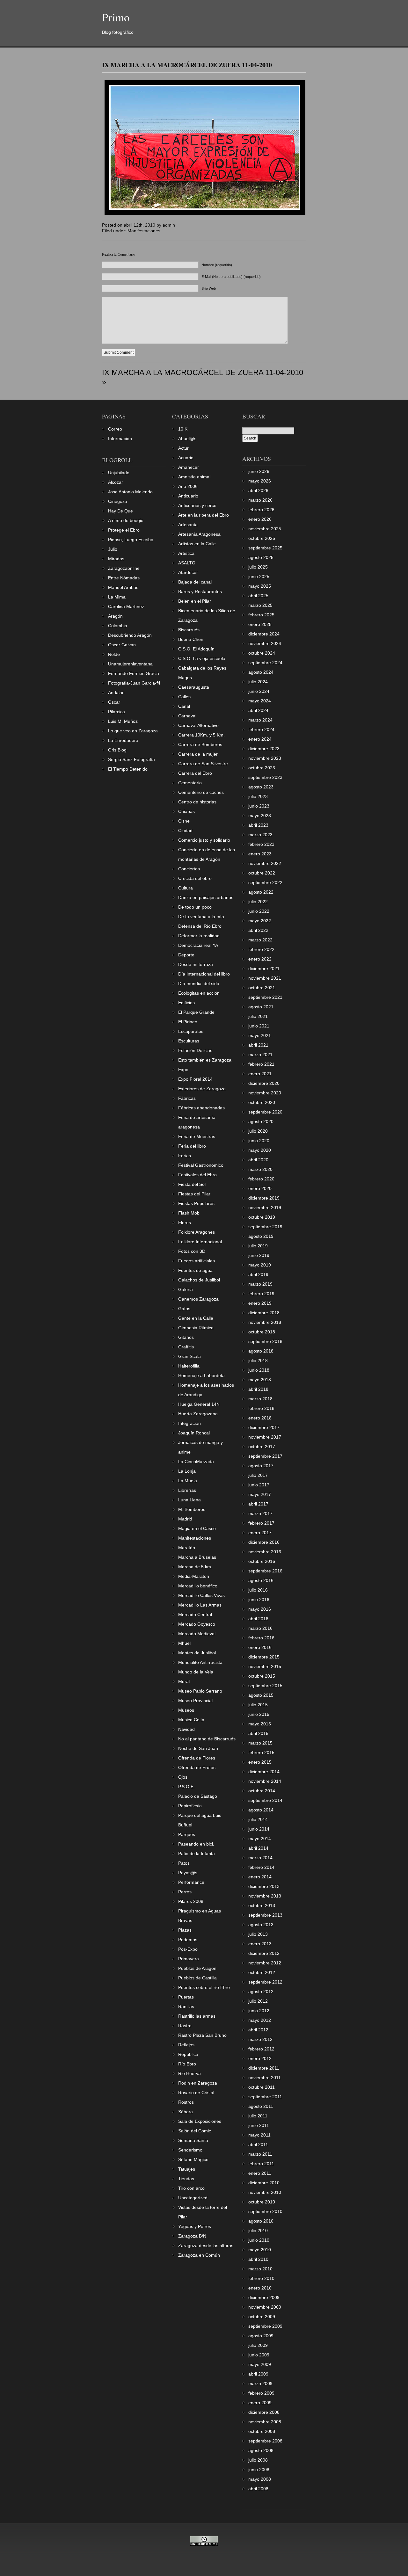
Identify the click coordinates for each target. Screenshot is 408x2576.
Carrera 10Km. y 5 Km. (201, 735)
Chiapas (186, 811)
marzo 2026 (260, 500)
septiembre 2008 (265, 2441)
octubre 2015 (262, 1676)
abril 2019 (258, 1274)
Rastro (185, 2026)
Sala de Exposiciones (200, 2121)
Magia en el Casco (197, 1528)
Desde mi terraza (196, 964)
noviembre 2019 (265, 1208)
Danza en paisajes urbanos (206, 897)
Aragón (115, 616)
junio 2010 (259, 2240)
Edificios (186, 1003)
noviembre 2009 (265, 2307)
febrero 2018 (261, 1408)
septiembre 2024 (265, 663)
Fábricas (187, 1098)
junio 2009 (259, 2355)
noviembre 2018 (265, 1322)
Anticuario (188, 496)
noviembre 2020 (265, 1093)
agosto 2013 (261, 1925)
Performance (191, 1882)
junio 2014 (259, 1829)
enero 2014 (260, 1877)
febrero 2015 (261, 1752)
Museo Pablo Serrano (200, 1691)
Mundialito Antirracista (200, 1662)
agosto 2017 (261, 1466)
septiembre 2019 (265, 1227)
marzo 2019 (260, 1284)
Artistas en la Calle (197, 544)
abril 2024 (258, 710)
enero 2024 (260, 739)
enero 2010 (260, 2288)
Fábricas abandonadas (201, 1108)
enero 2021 (260, 1074)
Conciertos (189, 869)
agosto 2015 (261, 1695)
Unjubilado (119, 473)
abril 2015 (258, 1733)
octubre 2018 (262, 1332)
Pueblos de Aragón (197, 1968)
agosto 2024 (261, 672)
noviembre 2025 (265, 529)
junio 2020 (259, 1141)
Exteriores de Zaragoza (202, 1089)
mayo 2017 (260, 1494)
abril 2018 (258, 1389)
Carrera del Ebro (195, 773)
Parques (187, 1834)
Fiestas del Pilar (194, 1194)
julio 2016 (258, 1590)
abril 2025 (258, 596)
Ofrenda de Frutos (197, 1767)
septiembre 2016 (265, 1571)
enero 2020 (260, 1188)
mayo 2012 (260, 2020)
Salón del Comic (195, 2131)
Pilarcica (117, 712)
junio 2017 (259, 1485)
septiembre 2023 (265, 777)
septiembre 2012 (265, 1982)
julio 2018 (258, 1361)
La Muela (188, 1481)
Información (120, 439)
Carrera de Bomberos (200, 744)
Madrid (185, 1519)
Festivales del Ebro (197, 1175)
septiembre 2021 (265, 997)
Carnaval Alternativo (198, 725)
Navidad (186, 1729)
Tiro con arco (191, 2188)
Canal (184, 706)
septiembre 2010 (265, 2211)
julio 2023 (258, 796)
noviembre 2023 (265, 758)
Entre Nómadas (124, 578)
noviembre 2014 (265, 1781)
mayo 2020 (260, 1150)
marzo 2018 (260, 1399)
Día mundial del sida (199, 983)
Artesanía (188, 525)
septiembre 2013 (265, 1915)
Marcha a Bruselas (197, 1557)
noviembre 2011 (265, 2078)
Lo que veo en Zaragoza (133, 731)
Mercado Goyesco (197, 1624)
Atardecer (188, 572)
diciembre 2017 (264, 1427)
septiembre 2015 (265, 1686)
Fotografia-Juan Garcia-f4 (134, 683)
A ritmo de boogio (126, 520)
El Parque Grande (196, 1012)
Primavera (189, 1959)
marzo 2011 (260, 2154)
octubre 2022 (262, 873)
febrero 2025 (261, 615)
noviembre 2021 (265, 978)
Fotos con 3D (192, 1251)
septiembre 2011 (265, 2097)
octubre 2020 (262, 1102)
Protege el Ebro (124, 530)
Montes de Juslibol (197, 1653)
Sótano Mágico (193, 2159)
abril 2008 (258, 2489)
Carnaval (187, 716)
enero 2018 (260, 1418)
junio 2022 (259, 911)
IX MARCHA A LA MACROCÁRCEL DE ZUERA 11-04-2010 (187, 65)
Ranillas (186, 2006)
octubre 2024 (262, 653)
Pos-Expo (188, 1949)
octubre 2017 (262, 1447)
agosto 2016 (261, 1580)
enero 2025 (260, 624)
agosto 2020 (261, 1121)
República (188, 2054)
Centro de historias (197, 802)
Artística (186, 553)
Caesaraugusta (194, 687)
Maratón (187, 1548)
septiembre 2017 (265, 1456)
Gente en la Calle (196, 1318)
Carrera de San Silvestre (203, 764)
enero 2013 (260, 1944)
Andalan (116, 693)
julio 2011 (258, 2116)
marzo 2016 (260, 1628)
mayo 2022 (260, 921)
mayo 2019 (260, 1265)
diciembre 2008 (264, 2412)
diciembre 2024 (264, 634)
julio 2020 (258, 1131)
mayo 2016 (260, 1609)
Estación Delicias (195, 1050)
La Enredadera (123, 740)
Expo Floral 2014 (195, 1079)
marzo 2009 (260, 2384)
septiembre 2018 (265, 1341)
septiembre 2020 (265, 1112)
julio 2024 (258, 682)
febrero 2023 (261, 844)
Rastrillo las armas (197, 2016)
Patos (184, 1863)
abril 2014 (258, 1848)
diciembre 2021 (264, 969)
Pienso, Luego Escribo (131, 540)
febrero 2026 (261, 510)
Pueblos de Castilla (197, 1978)
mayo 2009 (260, 2364)
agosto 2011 (261, 2106)
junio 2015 (259, 1714)
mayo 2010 (260, 2250)
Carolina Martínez (126, 606)
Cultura (186, 888)
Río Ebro (187, 2064)
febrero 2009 (261, 2393)
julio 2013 (258, 1934)
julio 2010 (258, 2231)
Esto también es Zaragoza (205, 1060)
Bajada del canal (195, 582)
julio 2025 (258, 567)
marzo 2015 (260, 1743)
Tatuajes (187, 2169)
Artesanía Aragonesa (199, 534)
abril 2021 (258, 1045)
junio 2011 (259, 2125)
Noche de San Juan (198, 1748)
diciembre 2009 (264, 2297)
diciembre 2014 (264, 1772)
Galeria (186, 1289)
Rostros (186, 2102)
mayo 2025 (260, 586)
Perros (185, 1892)
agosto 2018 (261, 1351)
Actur (183, 448)
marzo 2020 (260, 1169)
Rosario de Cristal (196, 2093)
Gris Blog (117, 750)
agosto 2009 (261, 2336)
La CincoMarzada (196, 1462)
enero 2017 (260, 1533)
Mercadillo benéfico (198, 1586)
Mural (184, 1681)
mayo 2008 (260, 2479)
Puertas (186, 1997)
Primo (116, 17)
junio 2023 (259, 806)
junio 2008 (259, 2470)
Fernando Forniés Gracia (134, 673)
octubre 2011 (262, 2087)
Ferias (185, 1156)
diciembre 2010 (264, 2183)
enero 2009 (260, 2403)
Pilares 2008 (191, 1901)
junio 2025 (259, 577)
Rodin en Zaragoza (198, 2083)
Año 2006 (188, 486)
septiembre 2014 (265, 1800)
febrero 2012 (261, 2049)
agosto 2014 (261, 1810)
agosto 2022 (261, 892)
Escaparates (191, 1031)
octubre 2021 (262, 988)
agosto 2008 (261, 2450)
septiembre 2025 (265, 548)
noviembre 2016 (265, 1552)
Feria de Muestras (197, 1136)
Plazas (185, 1930)
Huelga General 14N (199, 1404)
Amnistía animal (194, 477)
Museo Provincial (195, 1701)
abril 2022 (258, 930)
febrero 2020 (261, 1179)
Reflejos (186, 2045)
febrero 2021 (261, 1064)
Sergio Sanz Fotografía (131, 759)
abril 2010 (258, 2259)
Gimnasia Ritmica (196, 1328)
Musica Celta (191, 1720)
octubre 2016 (262, 1561)
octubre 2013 (262, 1905)
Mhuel (184, 1643)
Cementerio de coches (201, 792)
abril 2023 (258, 825)
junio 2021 (259, 1026)
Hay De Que (120, 511)
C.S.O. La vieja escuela (202, 658)
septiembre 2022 (265, 882)
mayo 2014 (260, 1839)
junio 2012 (259, 2011)
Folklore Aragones (197, 1232)
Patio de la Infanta (197, 1854)
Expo (183, 1070)
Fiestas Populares (196, 1203)
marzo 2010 (260, 2269)
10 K (183, 429)
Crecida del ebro (195, 878)
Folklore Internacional (200, 1242)
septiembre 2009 (265, 2326)
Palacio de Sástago (198, 1796)
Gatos (184, 1309)
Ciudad (185, 831)
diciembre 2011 (264, 2068)
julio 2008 (258, 2460)
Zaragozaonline (124, 568)
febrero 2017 (261, 1523)
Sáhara (186, 2112)
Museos (186, 1710)
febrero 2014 (261, 1867)
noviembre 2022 (265, 863)
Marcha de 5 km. (195, 1567)
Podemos (188, 1940)
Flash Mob (189, 1213)
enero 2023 (260, 854)
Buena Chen (191, 639)
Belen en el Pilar (195, 601)
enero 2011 (260, 2173)
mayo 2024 (260, 701)
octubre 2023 (262, 768)
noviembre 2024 (265, 643)
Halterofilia (189, 1366)
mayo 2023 (260, 816)
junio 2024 (259, 691)
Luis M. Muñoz (123, 721)
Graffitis (186, 1347)
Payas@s (188, 1873)
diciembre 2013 (264, 1886)
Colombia (118, 626)
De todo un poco (195, 907)
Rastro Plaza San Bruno (202, 2035)
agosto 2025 (261, 557)
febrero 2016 (261, 1638)
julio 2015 (258, 1705)
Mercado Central (195, 1615)
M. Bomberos (192, 1509)
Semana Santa (193, 2140)
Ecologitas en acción (199, 993)
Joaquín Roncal (194, 1433)
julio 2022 (258, 902)
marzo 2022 (260, 940)
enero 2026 (260, 519)
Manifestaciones (144, 231)
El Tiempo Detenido (128, 769)
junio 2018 (259, 1370)
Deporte (186, 955)
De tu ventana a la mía (201, 917)
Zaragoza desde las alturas (206, 2246)
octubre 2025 (262, 538)
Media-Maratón (194, 1576)
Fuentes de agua (195, 1270)
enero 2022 (260, 959)
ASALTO (187, 563)
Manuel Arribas (123, 587)
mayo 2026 (260, 481)
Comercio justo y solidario (204, 840)
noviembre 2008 (265, 2422)
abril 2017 (258, 1504)
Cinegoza (118, 501)
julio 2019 (258, 1246)
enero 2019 (260, 1303)
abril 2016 (258, 1619)
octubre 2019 (262, 1217)
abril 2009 (258, 2374)
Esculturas (189, 1041)
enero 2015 (260, 1762)
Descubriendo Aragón (130, 635)
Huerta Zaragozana (198, 1414)
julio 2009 (258, 2345)
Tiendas (186, 2179)
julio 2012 (258, 2001)
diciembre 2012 (264, 1953)
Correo (115, 429)
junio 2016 (259, 1600)
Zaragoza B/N (192, 2236)
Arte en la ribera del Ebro (204, 515)
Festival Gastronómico (201, 1165)
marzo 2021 (260, 1055)
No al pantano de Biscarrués (207, 1739)
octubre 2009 (262, 2317)
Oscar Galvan (122, 645)
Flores (185, 1223)
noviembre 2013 (265, 1896)
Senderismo (190, 2150)
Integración (189, 1423)
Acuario (186, 458)
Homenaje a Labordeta (201, 1375)
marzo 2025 (260, 605)
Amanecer (189, 467)
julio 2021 (258, 1016)
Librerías (187, 1490)
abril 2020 (258, 1160)
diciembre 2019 (264, 1198)
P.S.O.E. (186, 1787)
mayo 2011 (259, 2135)
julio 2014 (258, 1819)
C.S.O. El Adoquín (196, 649)
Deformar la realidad (199, 936)
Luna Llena (189, 1500)
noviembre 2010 (265, 2192)
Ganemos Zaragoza (198, 1299)
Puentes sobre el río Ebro (204, 1987)
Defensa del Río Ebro (200, 926)
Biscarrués (189, 630)
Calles (184, 697)
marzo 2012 (260, 2039)
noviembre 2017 (265, 1437)
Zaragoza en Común (199, 2255)
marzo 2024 (260, 720)
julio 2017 (258, 1475)
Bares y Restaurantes (200, 591)
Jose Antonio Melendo (130, 492)
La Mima (117, 597)
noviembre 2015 (265, 1666)
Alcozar (116, 482)
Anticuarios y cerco (197, 505)
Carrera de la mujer (198, 754)
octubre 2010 (262, 2202)
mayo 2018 (260, 1380)
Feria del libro (192, 1146)
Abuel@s (187, 439)
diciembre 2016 (264, 1542)
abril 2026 (258, 490)
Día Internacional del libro (204, 974)
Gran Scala (189, 1356)
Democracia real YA (198, 945)
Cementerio (190, 783)
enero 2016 (260, 1647)
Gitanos (186, 1337)
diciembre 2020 (264, 1083)
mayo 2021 (260, 1035)
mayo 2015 (260, 1724)
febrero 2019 (261, 1294)
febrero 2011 (261, 2164)
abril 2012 (258, 2030)
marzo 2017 (260, 1513)
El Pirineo (188, 1022)
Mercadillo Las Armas (200, 1605)
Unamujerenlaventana (130, 664)
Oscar (114, 702)
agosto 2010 (261, 2221)
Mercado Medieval (197, 1634)
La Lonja (187, 1471)
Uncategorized (193, 2198)
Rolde (114, 654)
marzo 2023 (260, 835)
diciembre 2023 (264, 749)
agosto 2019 (261, 1236)
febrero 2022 (261, 949)
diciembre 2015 (264, 1657)
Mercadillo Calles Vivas (201, 1595)
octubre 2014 (262, 1791)
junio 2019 (259, 1255)
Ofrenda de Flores (197, 1758)
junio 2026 (259, 471)
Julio (113, 549)
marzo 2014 (260, 1858)
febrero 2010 (261, 2278)
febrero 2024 (261, 729)
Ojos (183, 1777)
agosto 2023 (261, 787)
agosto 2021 (261, 1007)
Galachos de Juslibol (199, 1280)
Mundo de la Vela (196, 1672)
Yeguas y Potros (195, 2226)
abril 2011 (258, 2144)
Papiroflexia (190, 1806)
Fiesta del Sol (192, 1184)
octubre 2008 (262, 2431)
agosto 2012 (261, 1992)
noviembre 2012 (265, 1963)
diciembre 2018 (264, 1313)
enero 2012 (260, 2058)
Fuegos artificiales (197, 1261)
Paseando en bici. (196, 1844)
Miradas (116, 559)
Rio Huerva (189, 2073)
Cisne (184, 821)
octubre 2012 (262, 1972)
